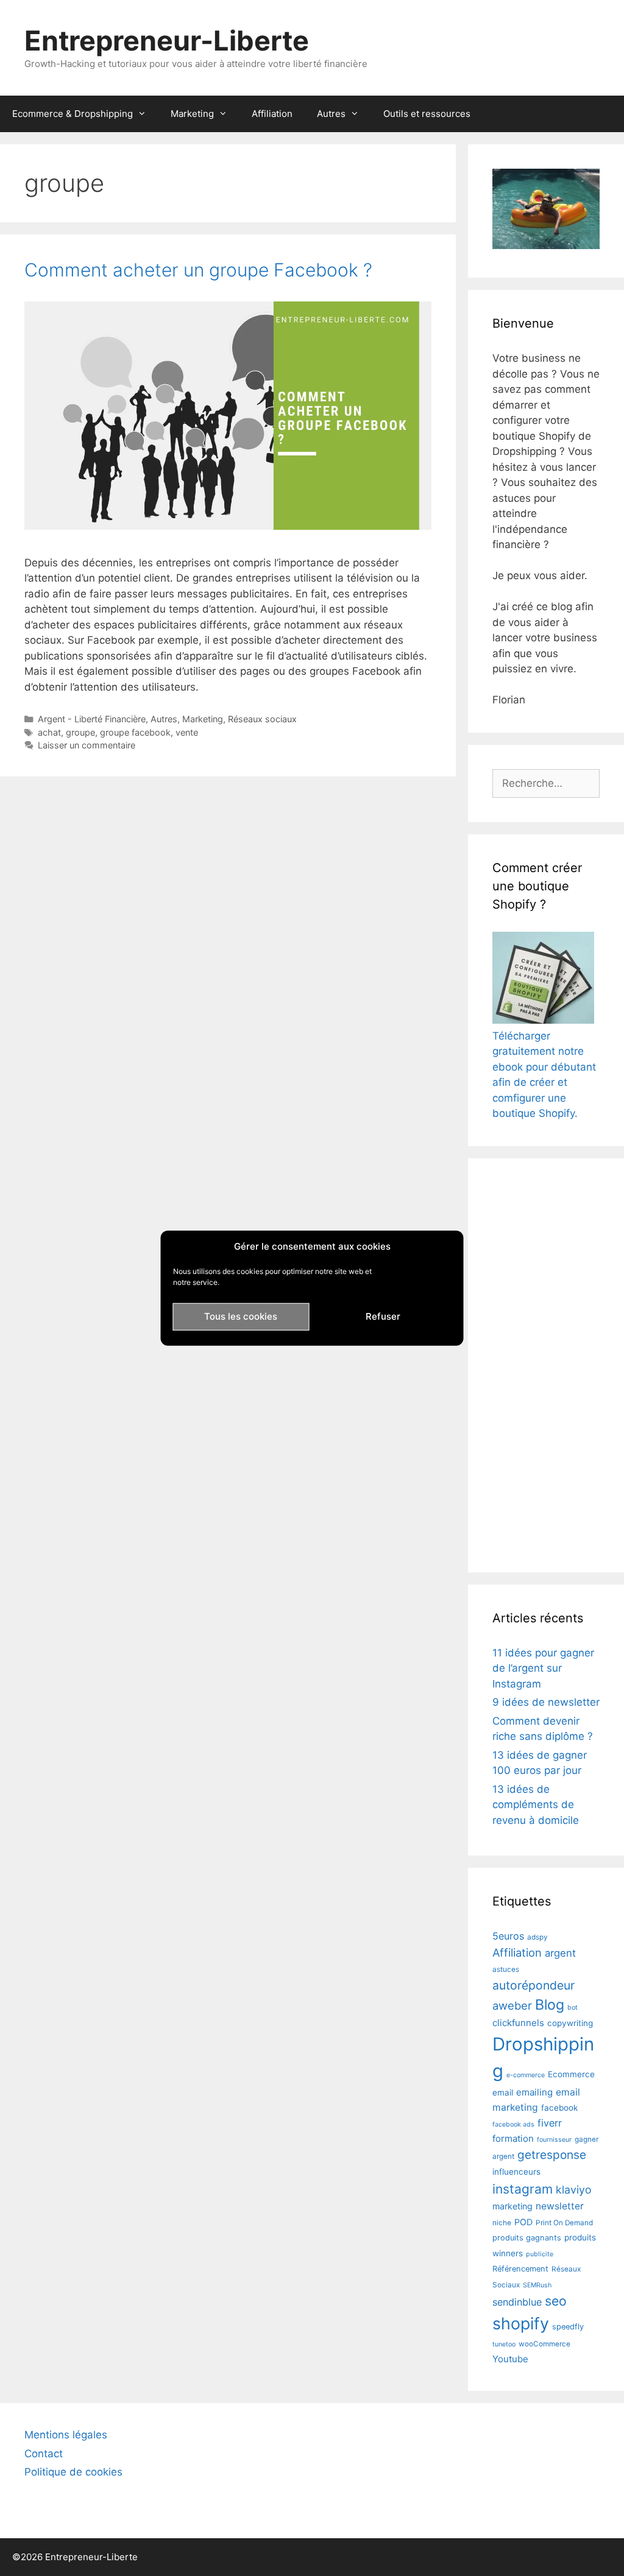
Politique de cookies (73, 2472)
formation (513, 2138)
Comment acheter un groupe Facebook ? (198, 270)
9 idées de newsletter (546, 1702)
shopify (521, 2323)
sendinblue (517, 2302)
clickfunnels (518, 2023)
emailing (534, 2092)
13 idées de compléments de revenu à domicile (536, 1805)
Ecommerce (571, 2074)
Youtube (510, 2359)
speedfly (568, 2327)
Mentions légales (66, 2435)
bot (573, 2008)
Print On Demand (564, 2223)
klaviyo (574, 2190)
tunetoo (504, 2344)
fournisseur (554, 2140)
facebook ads (513, 2124)
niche (502, 2223)
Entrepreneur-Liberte (167, 40)
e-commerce (526, 2075)
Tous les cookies (241, 1316)
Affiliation (272, 114)
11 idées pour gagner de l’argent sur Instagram (543, 1668)
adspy (537, 1937)
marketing (512, 2206)
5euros (508, 1936)
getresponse (552, 2155)
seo (556, 2301)
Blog (550, 2005)
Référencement (520, 2269)
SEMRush (537, 2285)
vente (187, 732)
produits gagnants (527, 2238)
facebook (559, 2108)
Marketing (192, 114)
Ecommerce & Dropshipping (73, 114)
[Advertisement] (546, 1365)
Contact (44, 2454)
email (503, 2092)
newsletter (560, 2206)
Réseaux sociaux (262, 719)
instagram (523, 2189)
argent (560, 1953)
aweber (512, 2005)
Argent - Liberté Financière (92, 719)
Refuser (383, 1316)
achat (49, 732)
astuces (506, 1969)
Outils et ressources (427, 114)
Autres (331, 114)
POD (523, 2222)
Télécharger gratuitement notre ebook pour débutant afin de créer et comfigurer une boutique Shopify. (544, 1075)
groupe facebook (135, 732)
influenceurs (516, 2172)
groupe (80, 732)
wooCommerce (544, 2344)
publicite (540, 2254)
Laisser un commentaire (87, 745)
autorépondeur (534, 1985)
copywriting (570, 2023)
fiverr (550, 2123)
